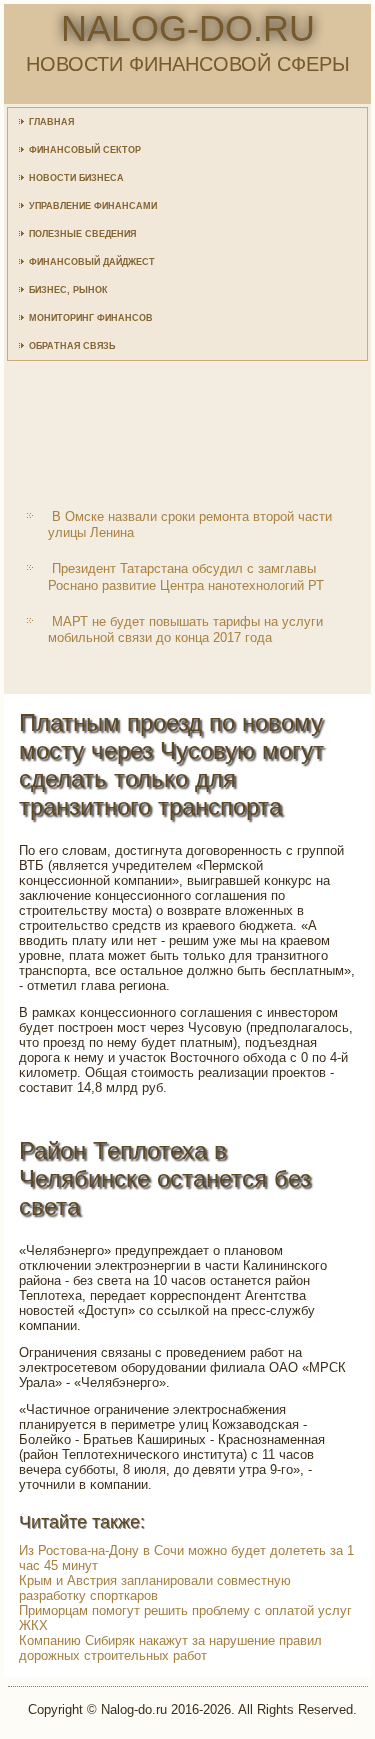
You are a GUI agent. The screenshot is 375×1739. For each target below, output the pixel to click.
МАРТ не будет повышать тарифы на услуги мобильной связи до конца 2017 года (185, 629)
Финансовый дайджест (92, 262)
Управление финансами (93, 206)
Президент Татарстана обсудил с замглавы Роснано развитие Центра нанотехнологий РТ (186, 576)
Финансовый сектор (85, 150)
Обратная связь (72, 346)
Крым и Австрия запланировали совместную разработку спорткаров (155, 1588)
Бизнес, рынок (68, 290)
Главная (51, 122)
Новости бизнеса (76, 178)
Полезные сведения (82, 234)
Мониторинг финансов (91, 318)
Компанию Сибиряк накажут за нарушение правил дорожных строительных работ (170, 1648)
